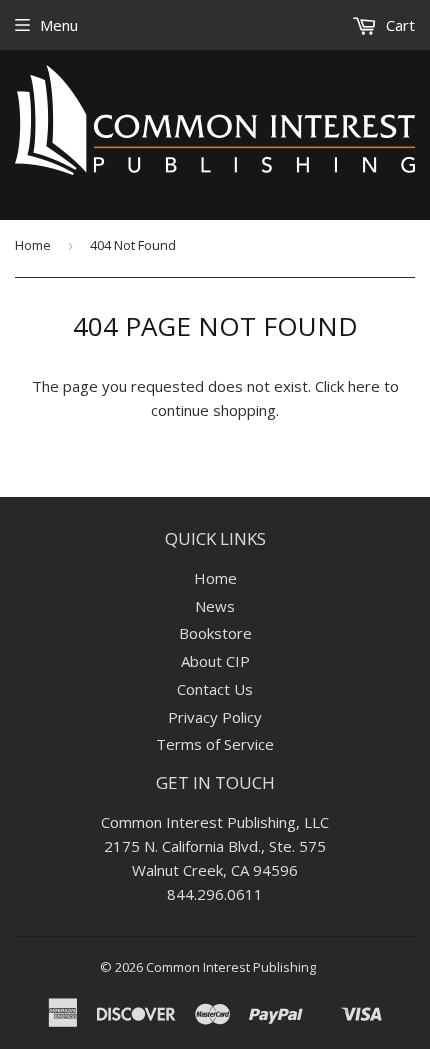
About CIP (215, 661)
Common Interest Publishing (231, 967)
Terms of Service (215, 744)
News (215, 606)
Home (33, 245)
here (364, 386)
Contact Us (215, 689)
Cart (398, 25)
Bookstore (215, 633)
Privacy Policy (215, 717)
